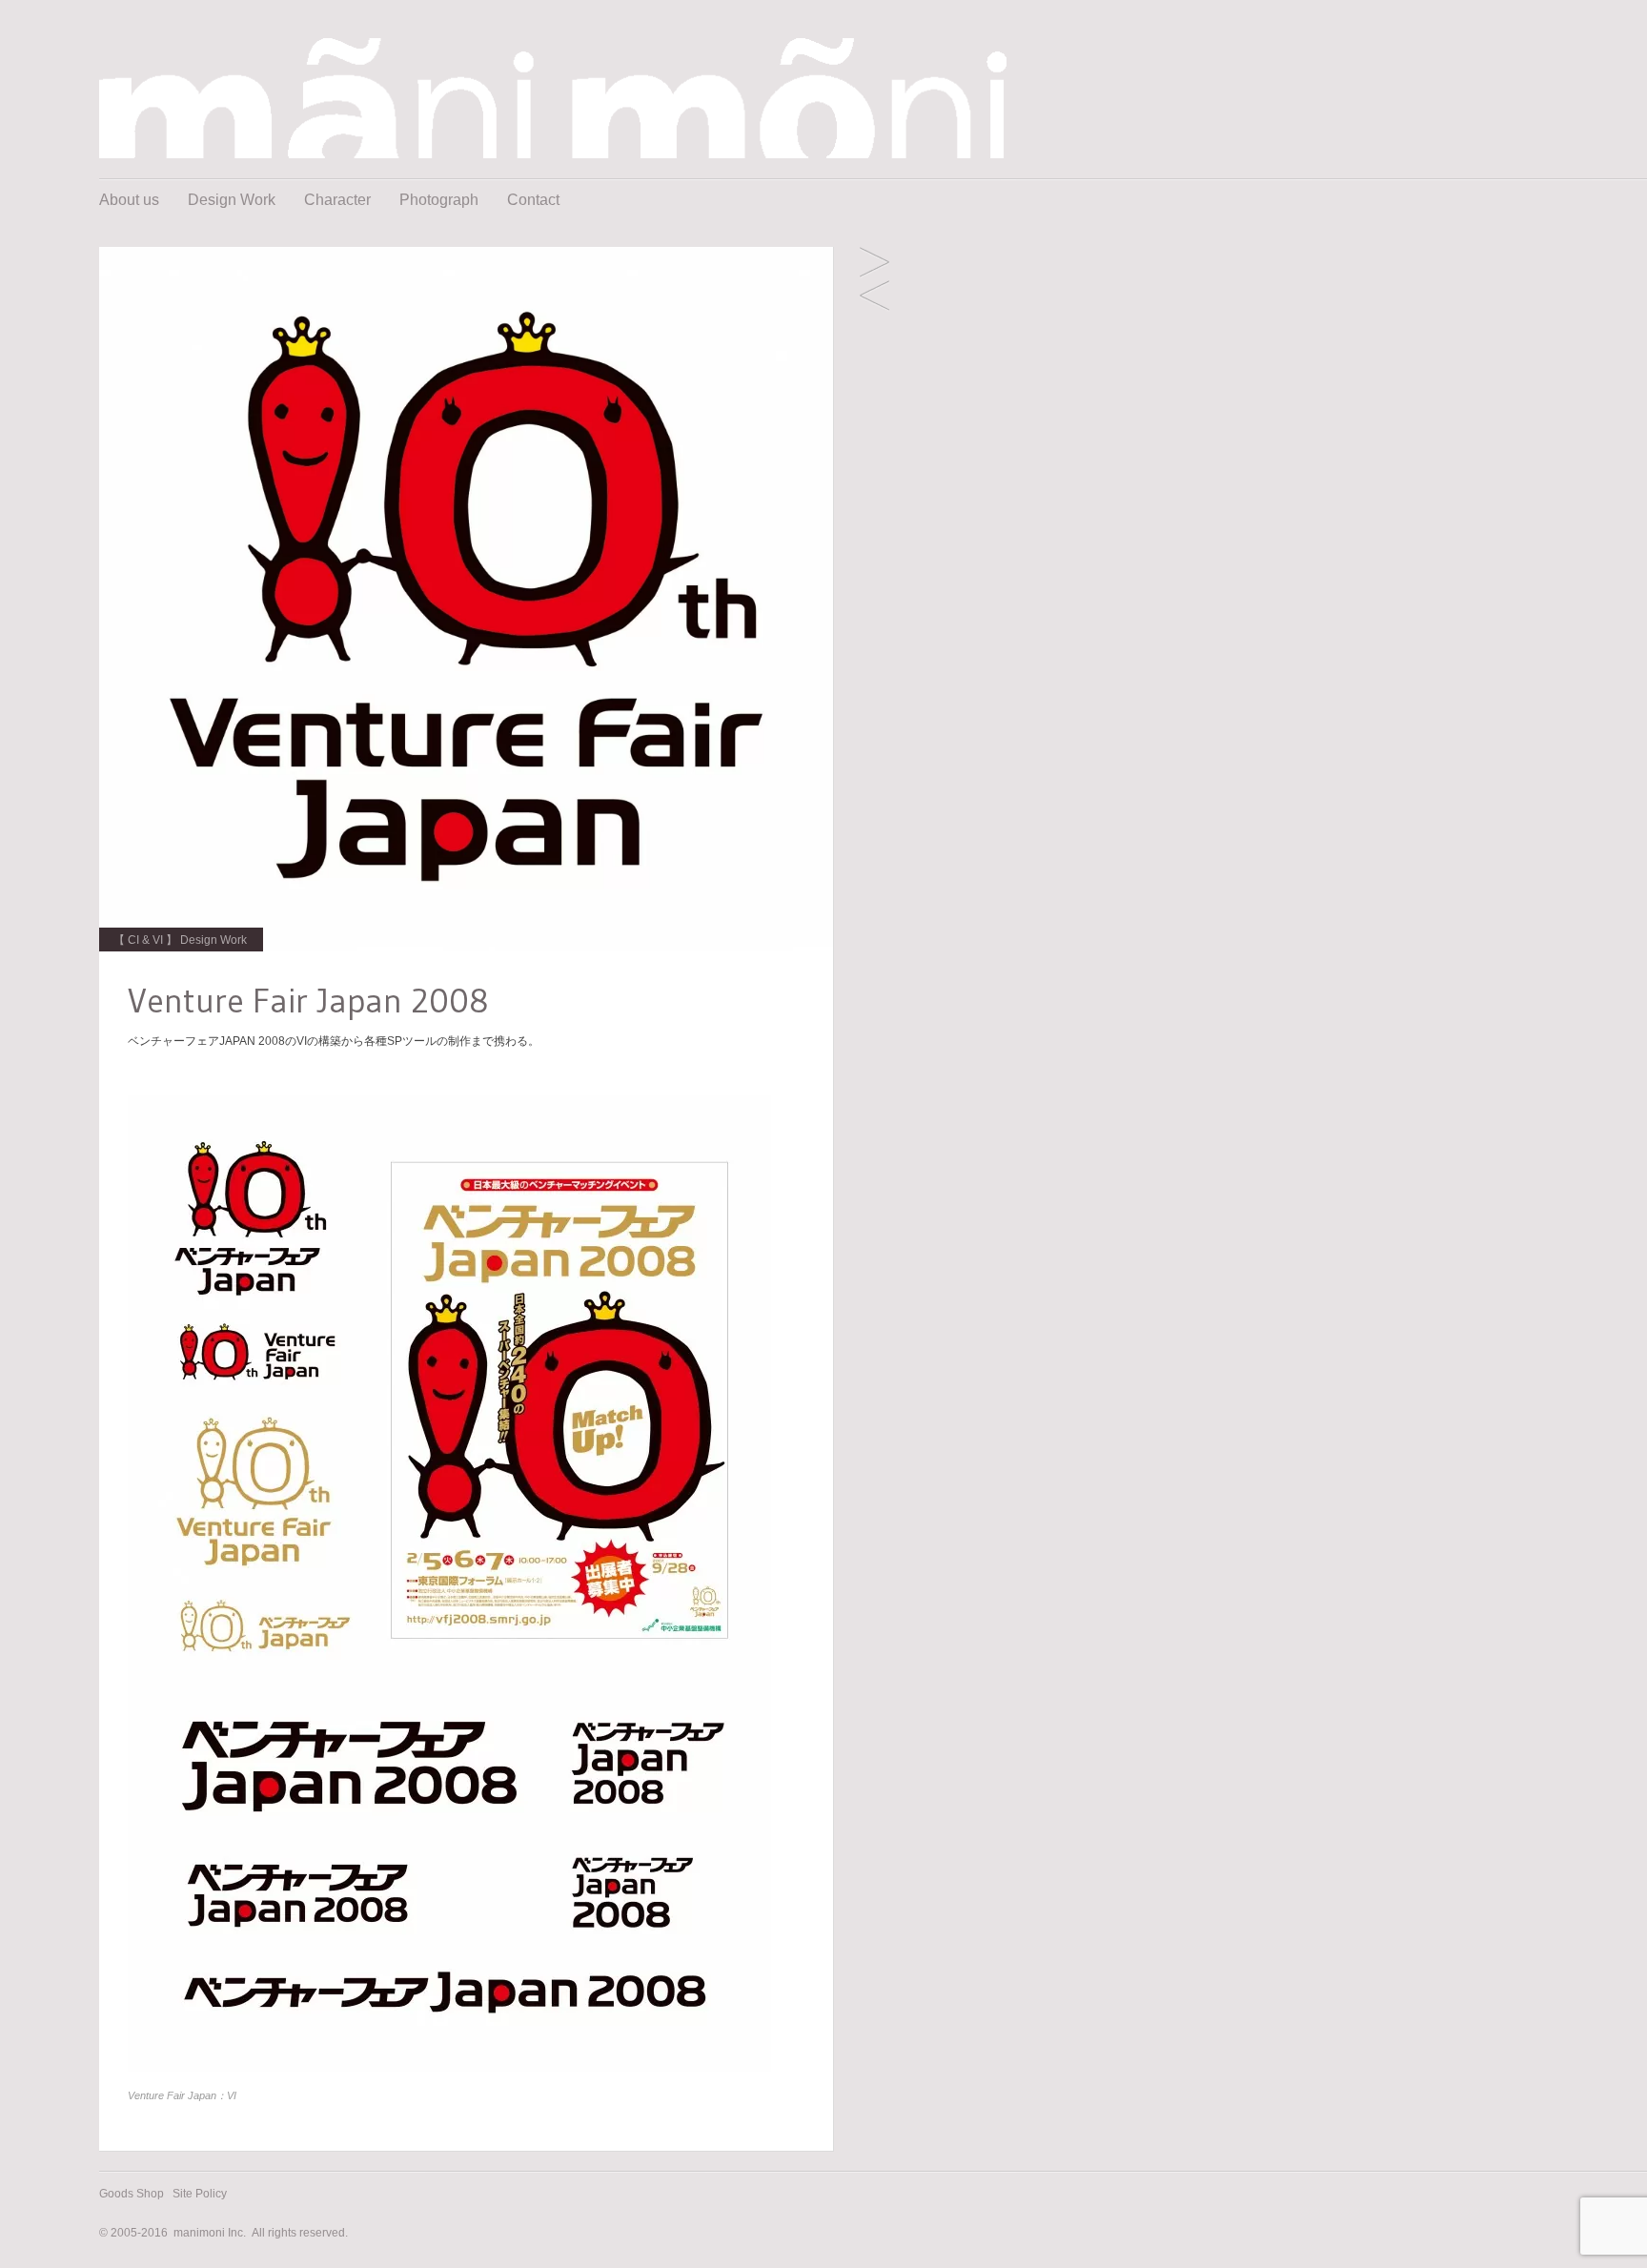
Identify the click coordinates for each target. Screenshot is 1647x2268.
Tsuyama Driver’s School (874, 264)
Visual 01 (874, 297)
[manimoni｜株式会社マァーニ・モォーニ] (553, 154)
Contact (533, 200)
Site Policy (200, 2194)
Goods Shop (132, 2194)
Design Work (232, 200)
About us (129, 200)
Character (337, 200)
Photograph (439, 200)
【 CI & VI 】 (145, 940)
